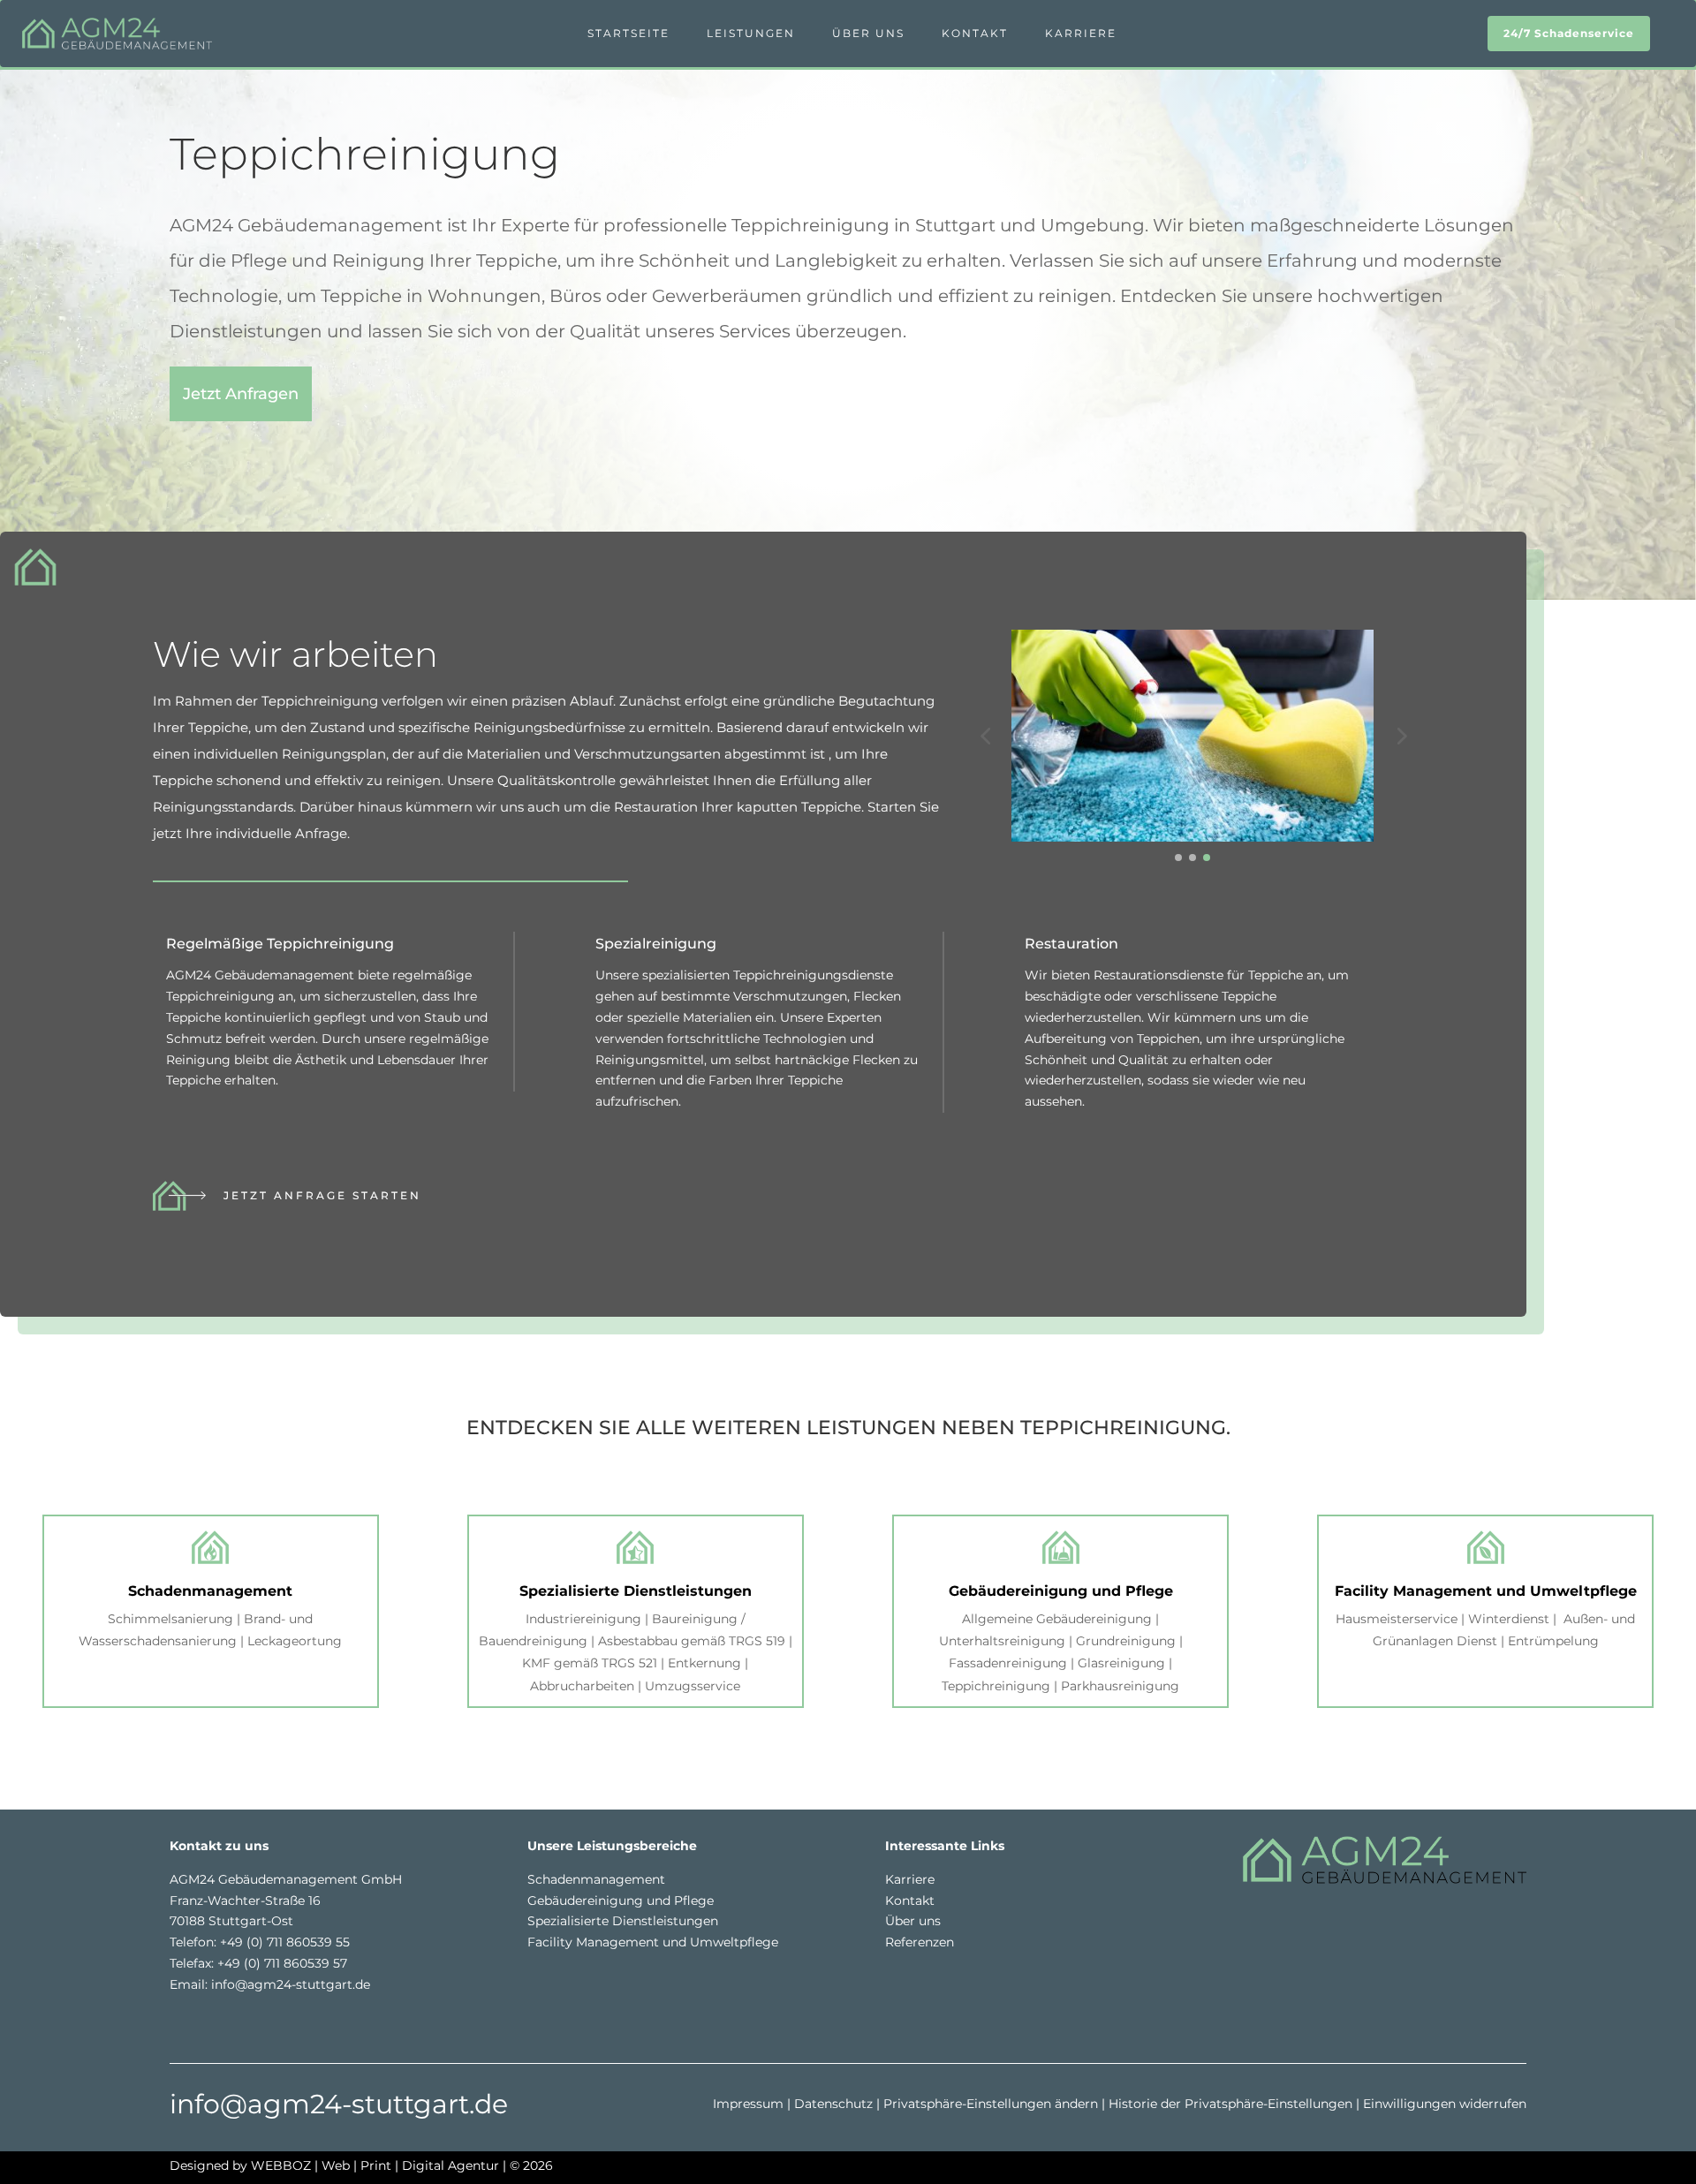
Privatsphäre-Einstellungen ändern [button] (991, 2104)
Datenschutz (833, 2104)
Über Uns (868, 33)
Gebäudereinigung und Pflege (621, 1901)
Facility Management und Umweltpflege (653, 1942)
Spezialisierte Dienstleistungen (623, 1921)
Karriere (1081, 33)
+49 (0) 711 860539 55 (285, 1942)
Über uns (913, 1921)
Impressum (748, 2104)
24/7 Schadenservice (1569, 33)
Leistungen (751, 33)
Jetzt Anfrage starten (322, 1195)
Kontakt (975, 33)
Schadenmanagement (596, 1879)
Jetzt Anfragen (241, 394)
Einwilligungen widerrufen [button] (1445, 2104)
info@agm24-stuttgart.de (291, 1984)
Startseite (628, 33)
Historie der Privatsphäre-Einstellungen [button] (1230, 2104)
